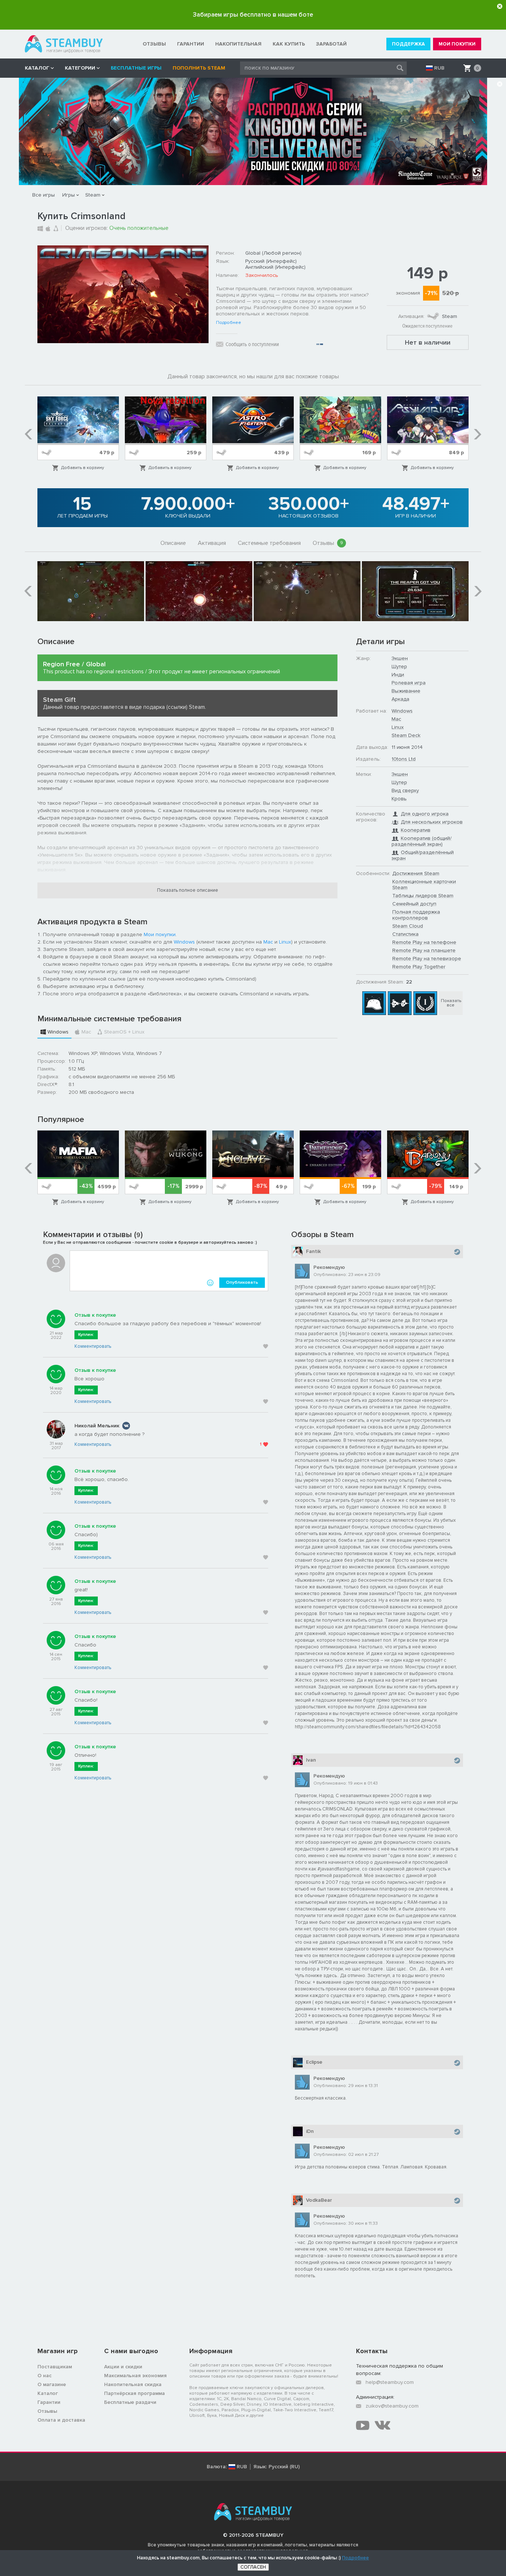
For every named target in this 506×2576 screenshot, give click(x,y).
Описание (173, 543)
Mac (268, 942)
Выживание (406, 691)
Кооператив (416, 830)
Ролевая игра (409, 683)
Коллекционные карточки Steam (424, 885)
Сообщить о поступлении (252, 344)
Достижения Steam (416, 873)
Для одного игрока (425, 814)
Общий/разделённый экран (423, 855)
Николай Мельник (97, 1426)
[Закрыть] (500, 6)
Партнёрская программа (134, 2393)
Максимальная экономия (135, 2376)
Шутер (399, 666)
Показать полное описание (188, 890)
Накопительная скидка (133, 2384)
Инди (398, 675)
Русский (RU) (284, 2467)
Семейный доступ (414, 904)
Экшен (400, 658)
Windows (184, 942)
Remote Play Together (419, 967)
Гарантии (49, 2402)
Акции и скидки (123, 2367)
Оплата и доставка (61, 2420)
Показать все (451, 1003)
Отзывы (328, 543)
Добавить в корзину (83, 468)
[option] (78, 434)
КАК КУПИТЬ (289, 44)
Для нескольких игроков (432, 822)
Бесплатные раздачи (130, 2402)
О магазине (52, 2384)
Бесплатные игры (136, 68)
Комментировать (93, 1346)
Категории (80, 68)
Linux (285, 942)
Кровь (399, 799)
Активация (212, 543)
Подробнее (229, 323)
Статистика (405, 934)
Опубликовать (242, 1282)
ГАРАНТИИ (191, 44)
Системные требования (269, 543)
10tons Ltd (404, 759)
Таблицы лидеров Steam (423, 896)
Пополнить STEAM (199, 68)
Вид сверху (405, 790)
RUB (439, 68)
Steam (93, 195)
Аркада (400, 699)
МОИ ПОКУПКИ (457, 44)
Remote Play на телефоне (424, 942)
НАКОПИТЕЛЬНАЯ (238, 44)
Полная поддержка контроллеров (416, 915)
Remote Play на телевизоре (427, 959)
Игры (69, 195)
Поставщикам (55, 2367)
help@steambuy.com (390, 2382)
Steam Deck (406, 735)
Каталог (48, 2393)
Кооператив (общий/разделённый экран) (422, 841)
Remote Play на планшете (424, 950)
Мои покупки (160, 934)
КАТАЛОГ (37, 68)
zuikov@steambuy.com (392, 2406)
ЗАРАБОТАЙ (331, 44)
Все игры (44, 195)
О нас (44, 2376)
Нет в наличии (428, 342)
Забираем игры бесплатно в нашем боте (253, 15)
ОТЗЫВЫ (154, 44)
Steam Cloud (408, 926)
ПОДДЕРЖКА (408, 44)
